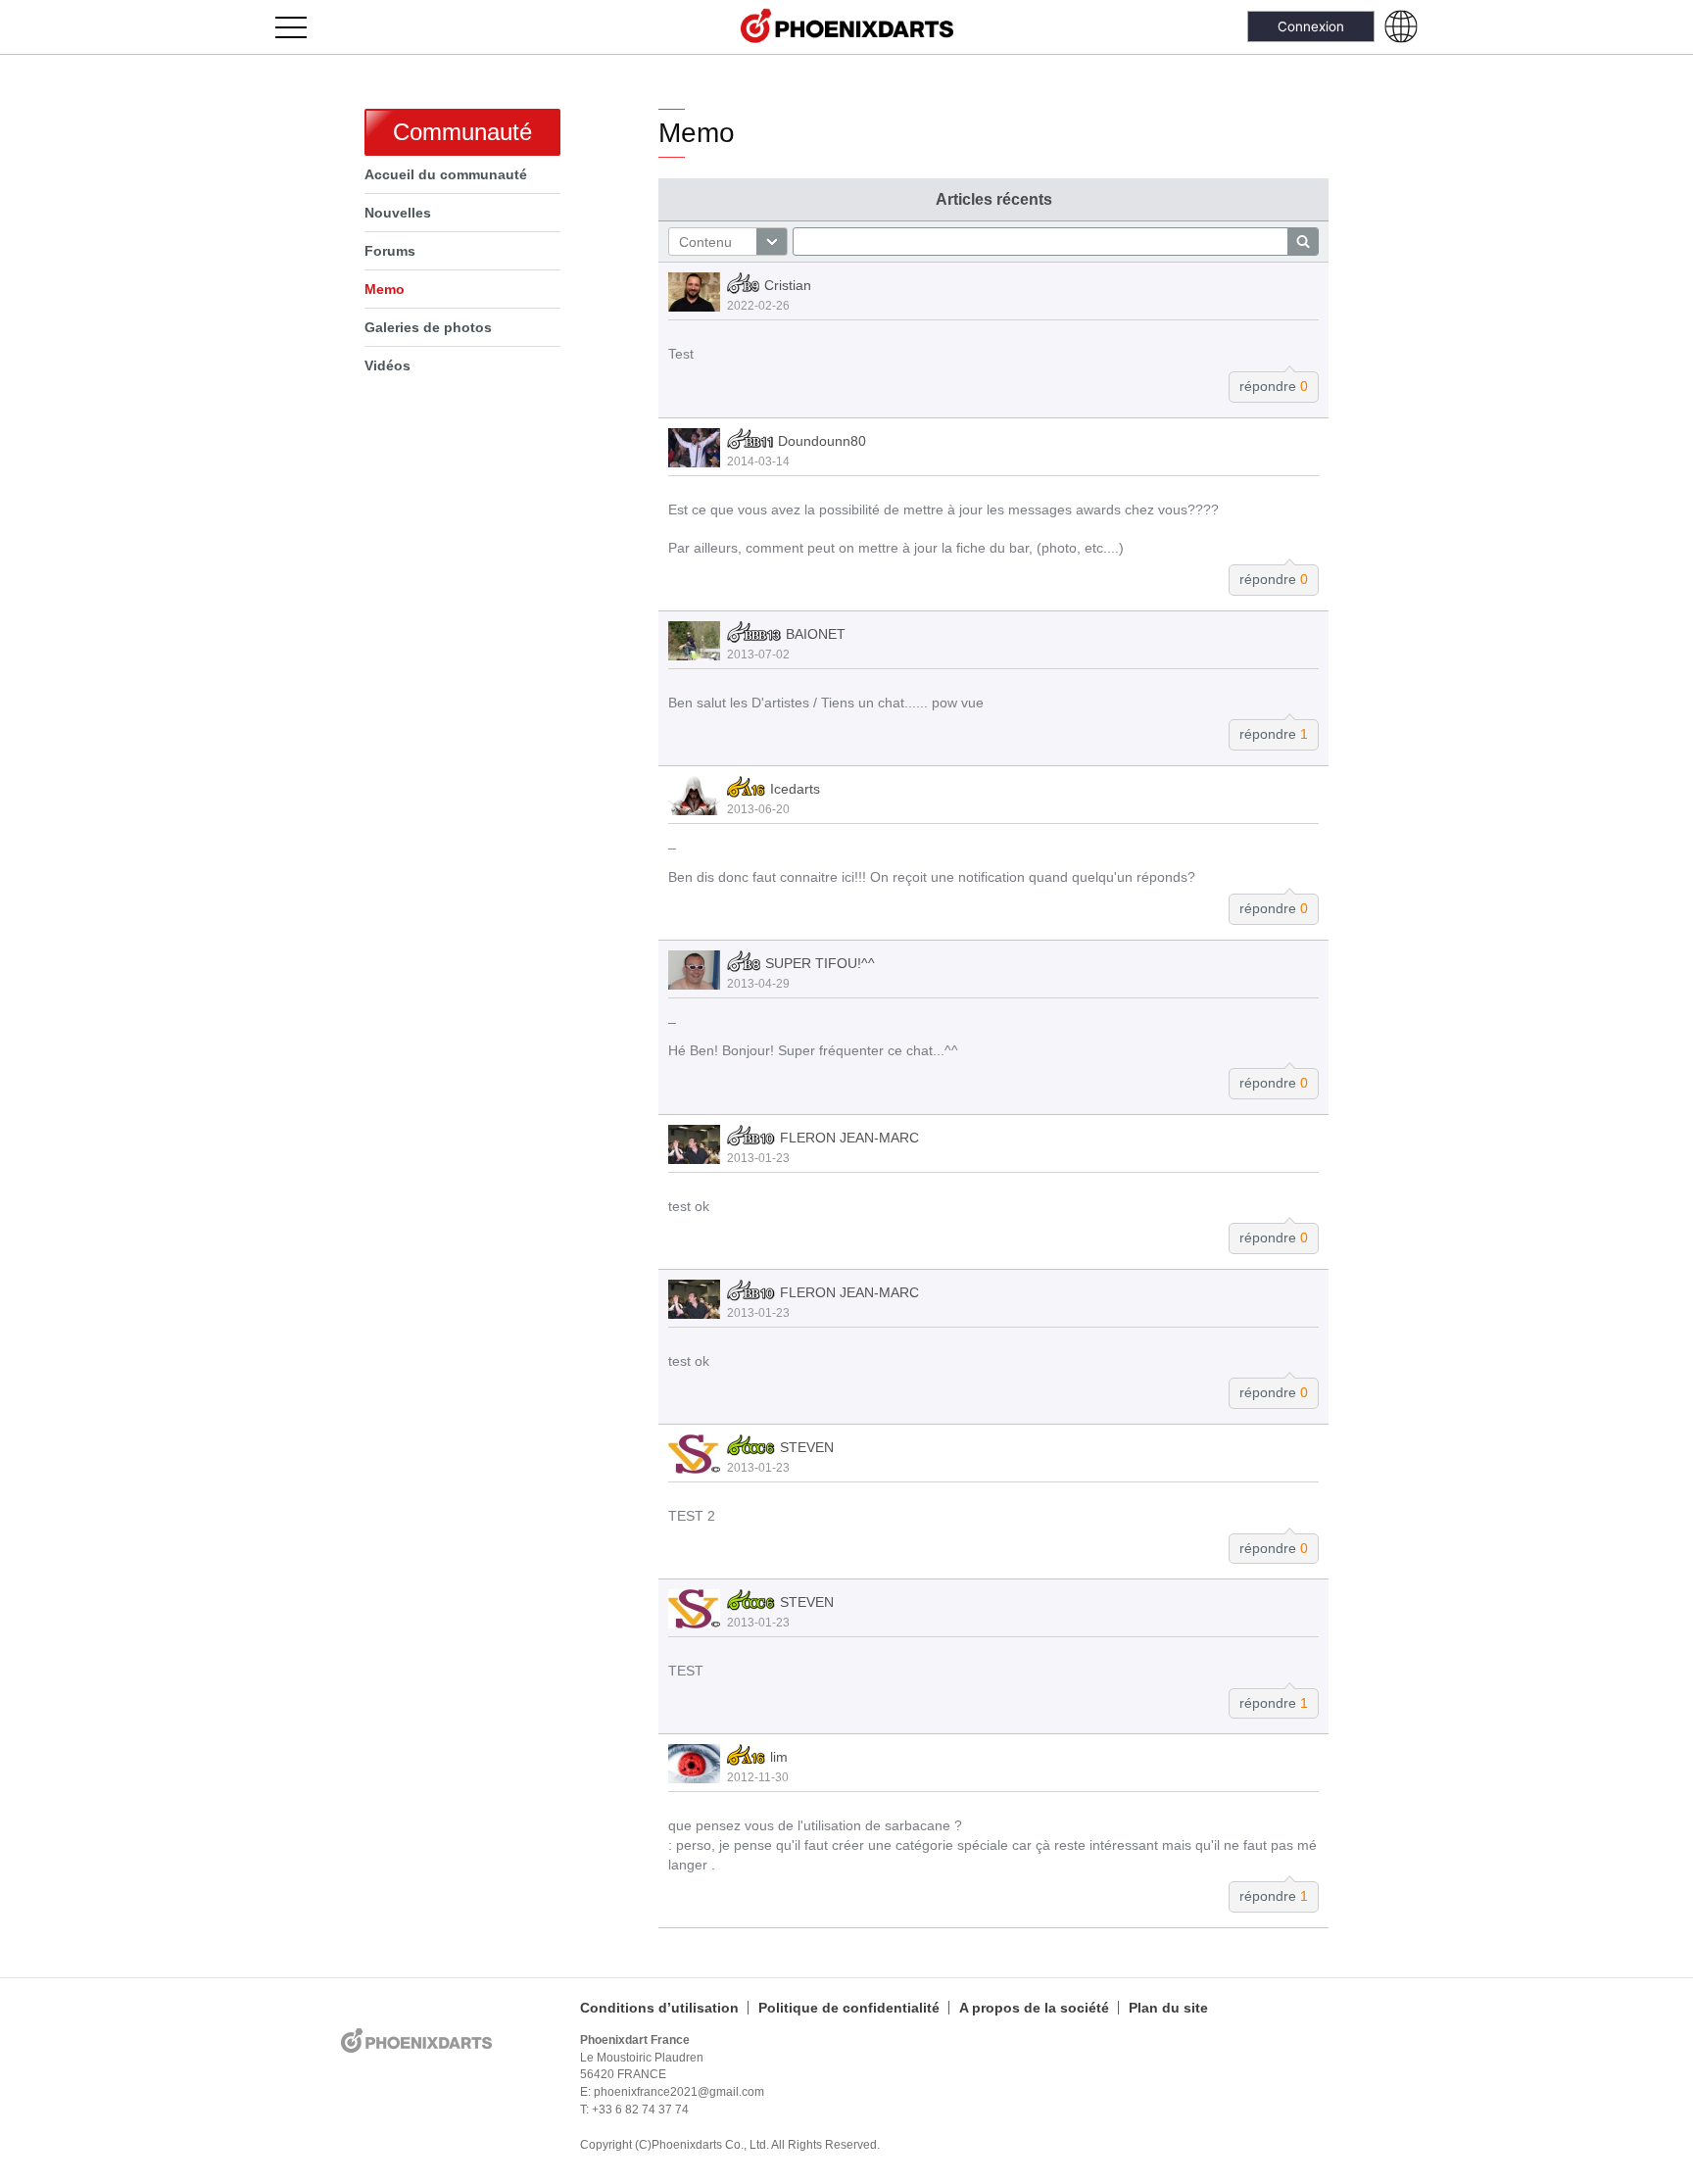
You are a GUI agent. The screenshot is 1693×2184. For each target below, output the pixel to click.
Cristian (788, 286)
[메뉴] (302, 27)
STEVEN (807, 1447)
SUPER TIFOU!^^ (820, 963)
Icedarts (795, 789)
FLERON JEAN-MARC (849, 1138)
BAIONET (816, 634)
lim (779, 1758)
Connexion (1311, 26)
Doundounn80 (822, 441)
